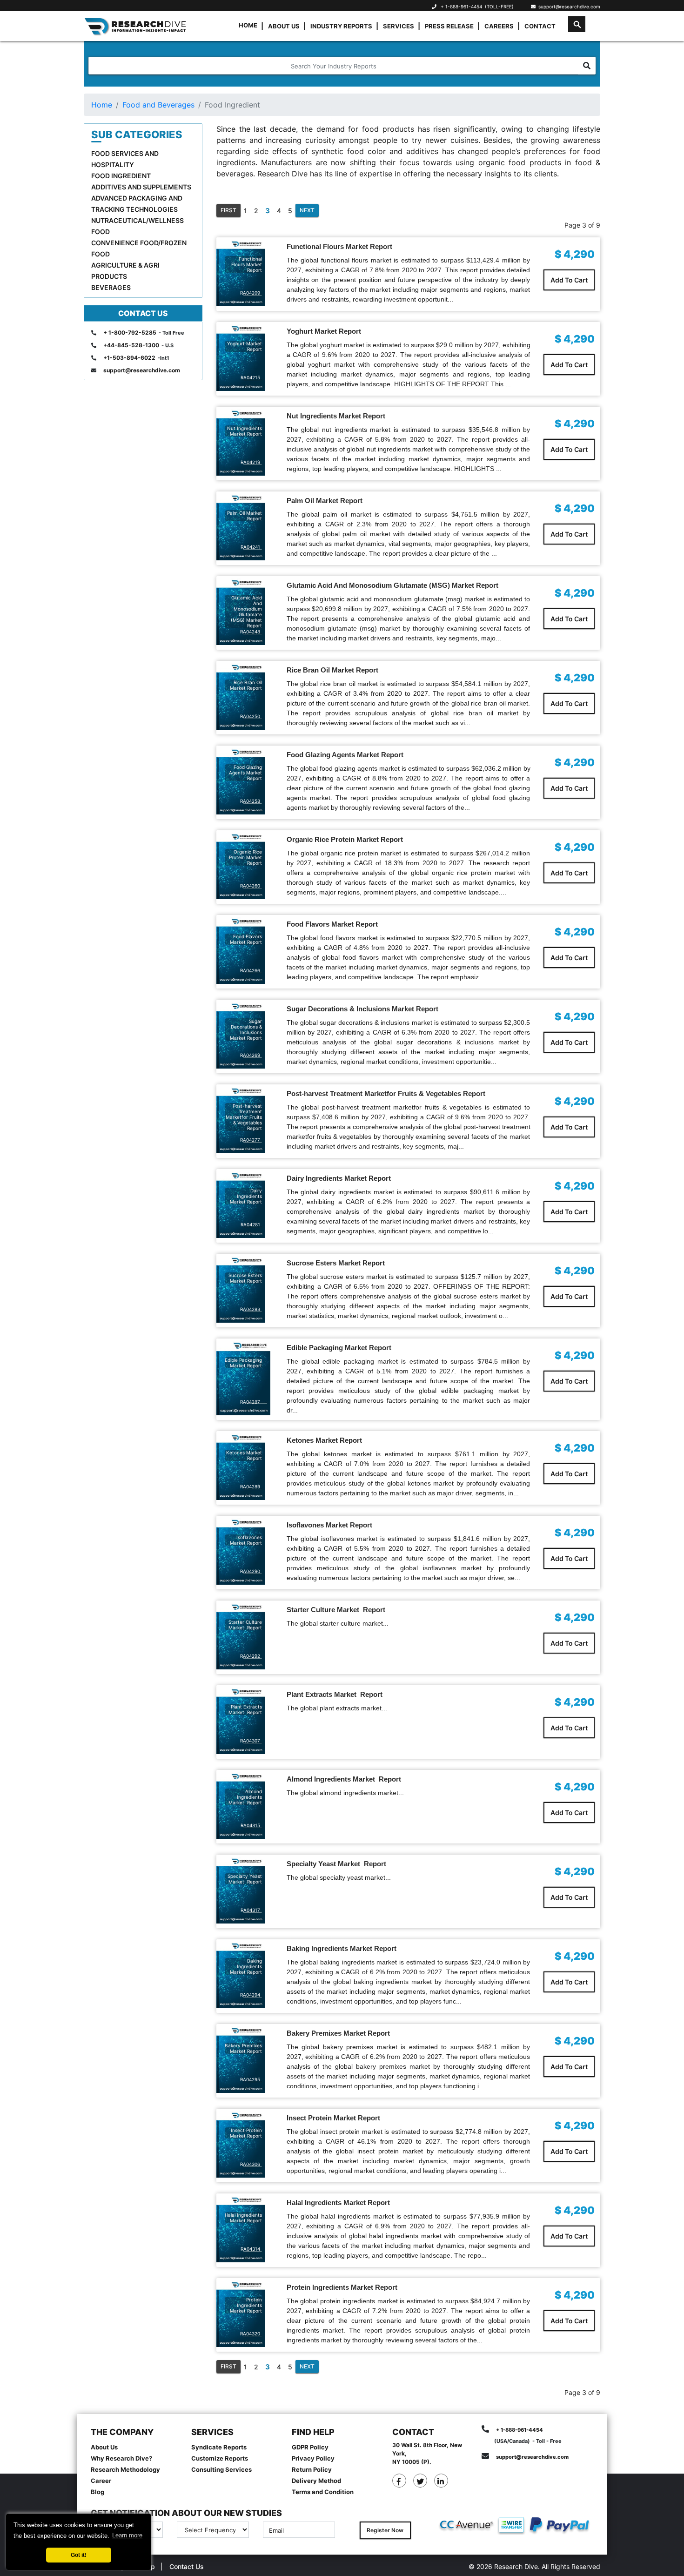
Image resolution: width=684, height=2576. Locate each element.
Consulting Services (221, 2469)
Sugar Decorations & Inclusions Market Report (362, 1009)
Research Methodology (125, 2469)
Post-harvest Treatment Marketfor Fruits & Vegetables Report (386, 1093)
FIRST (228, 210)
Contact (540, 26)
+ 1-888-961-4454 (461, 7)
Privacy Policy (313, 2458)
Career (101, 2481)
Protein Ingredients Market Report (342, 2287)
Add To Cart (569, 280)
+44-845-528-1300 (131, 345)
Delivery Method (316, 2481)
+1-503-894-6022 (129, 358)
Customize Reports (220, 2458)
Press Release (449, 26)
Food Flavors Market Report (332, 924)
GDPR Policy (310, 2447)
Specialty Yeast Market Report (336, 1864)
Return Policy (312, 2469)
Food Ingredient (121, 176)
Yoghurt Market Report (324, 331)
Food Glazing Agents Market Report (345, 755)
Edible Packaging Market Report (339, 1348)
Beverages (111, 287)
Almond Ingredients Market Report (344, 1779)
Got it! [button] (79, 2555)
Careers (499, 26)
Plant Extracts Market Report (335, 1694)
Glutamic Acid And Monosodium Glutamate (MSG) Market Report (392, 585)
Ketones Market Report (324, 1440)
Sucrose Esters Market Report (336, 1263)
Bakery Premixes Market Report (338, 2033)
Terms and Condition (323, 2492)
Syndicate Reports (219, 2447)
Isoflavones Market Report (329, 1525)
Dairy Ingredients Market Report (339, 1178)
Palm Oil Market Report (325, 501)
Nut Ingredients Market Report (336, 416)
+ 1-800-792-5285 (130, 333)
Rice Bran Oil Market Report (332, 670)
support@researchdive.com (568, 7)
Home (248, 25)
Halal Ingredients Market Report (338, 2203)
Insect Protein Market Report (333, 2118)
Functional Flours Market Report (339, 246)
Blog (97, 2492)
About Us (284, 26)
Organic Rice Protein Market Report (345, 839)
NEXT (307, 210)
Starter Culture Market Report (336, 1610)
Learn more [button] (127, 2535)
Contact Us (187, 2566)
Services (399, 26)
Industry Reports (341, 26)
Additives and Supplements (141, 187)
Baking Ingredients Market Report (342, 1948)
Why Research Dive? (121, 2458)
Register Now (385, 2530)
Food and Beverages (158, 105)
